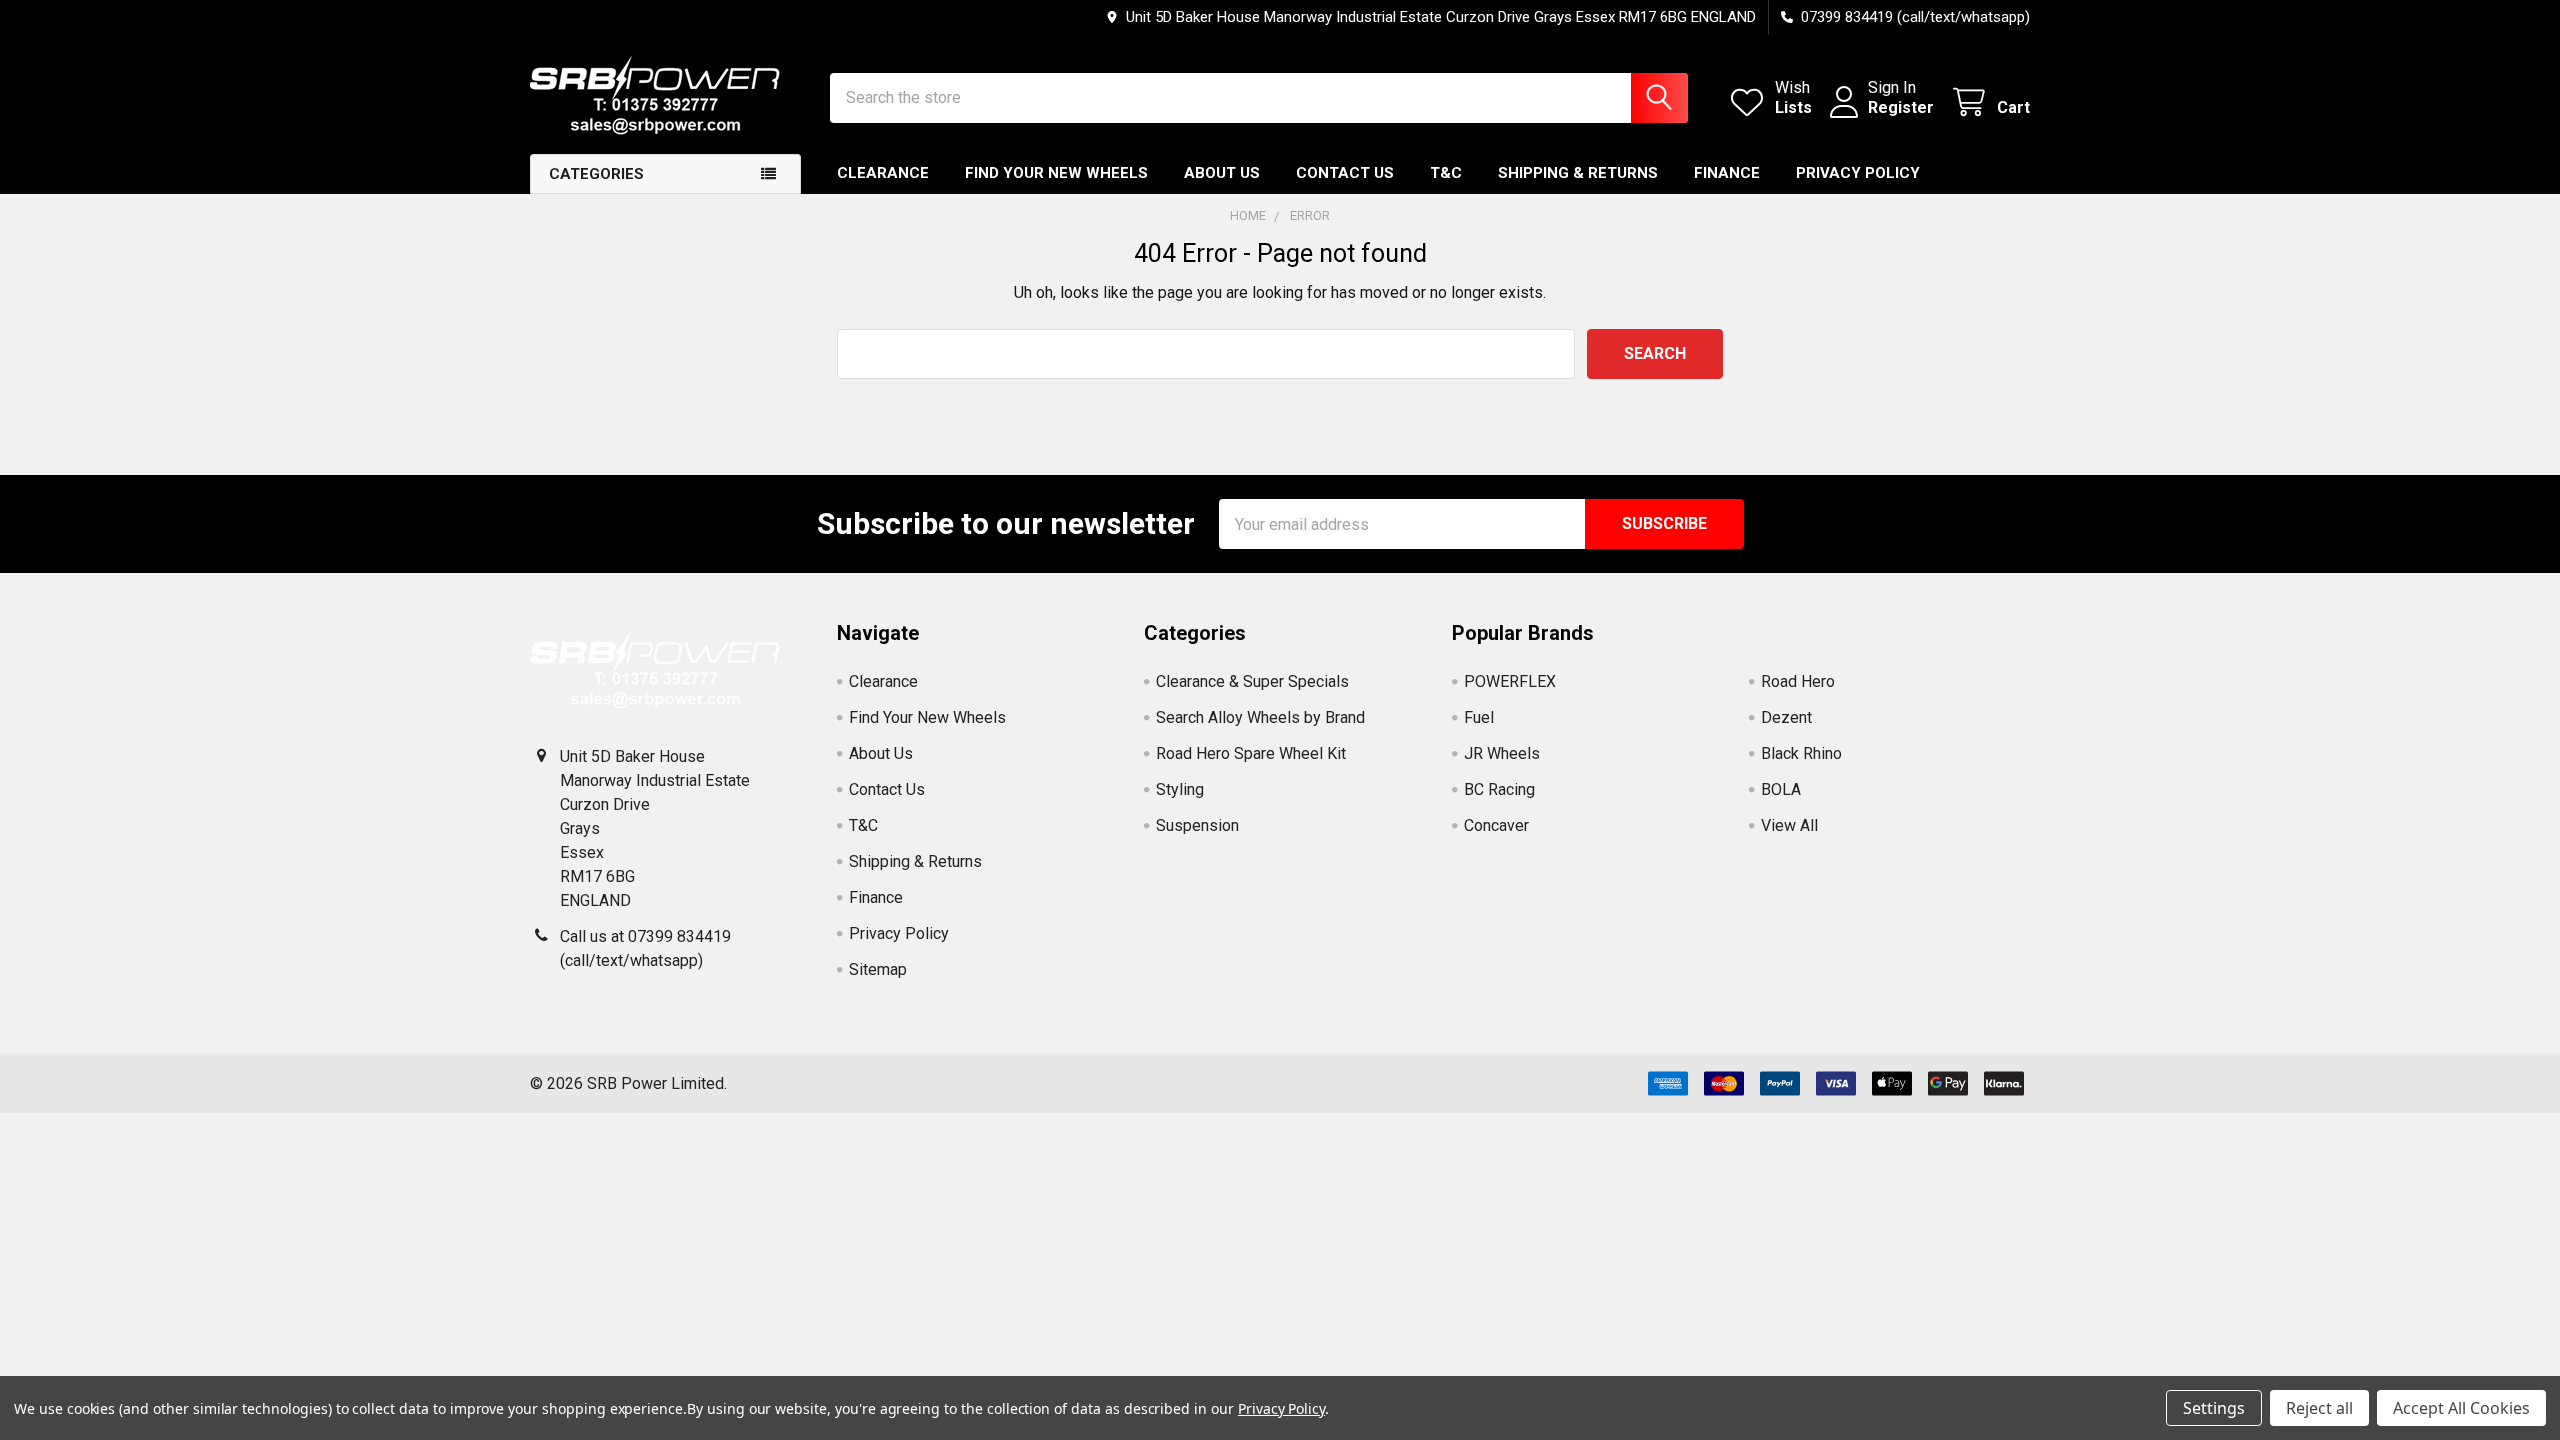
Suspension (1197, 825)
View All (1789, 825)
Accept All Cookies (2461, 1408)
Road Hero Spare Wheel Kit (1251, 753)
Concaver (1496, 825)
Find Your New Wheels (1056, 173)
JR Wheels (1502, 753)
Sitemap (878, 969)
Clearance (883, 173)
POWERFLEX (1510, 681)
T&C (1446, 173)
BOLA (1781, 789)
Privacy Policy (1858, 173)
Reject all (2319, 1408)
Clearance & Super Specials (1252, 681)
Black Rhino (1801, 753)
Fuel (1479, 717)
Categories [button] (596, 174)
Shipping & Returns (1578, 173)
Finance (1727, 173)
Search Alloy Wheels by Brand (1260, 717)
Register (1901, 107)
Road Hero (1798, 681)
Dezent (1786, 717)
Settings (2214, 1408)
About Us (1222, 173)
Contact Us (1345, 173)
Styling (1180, 789)
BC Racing (1499, 789)
